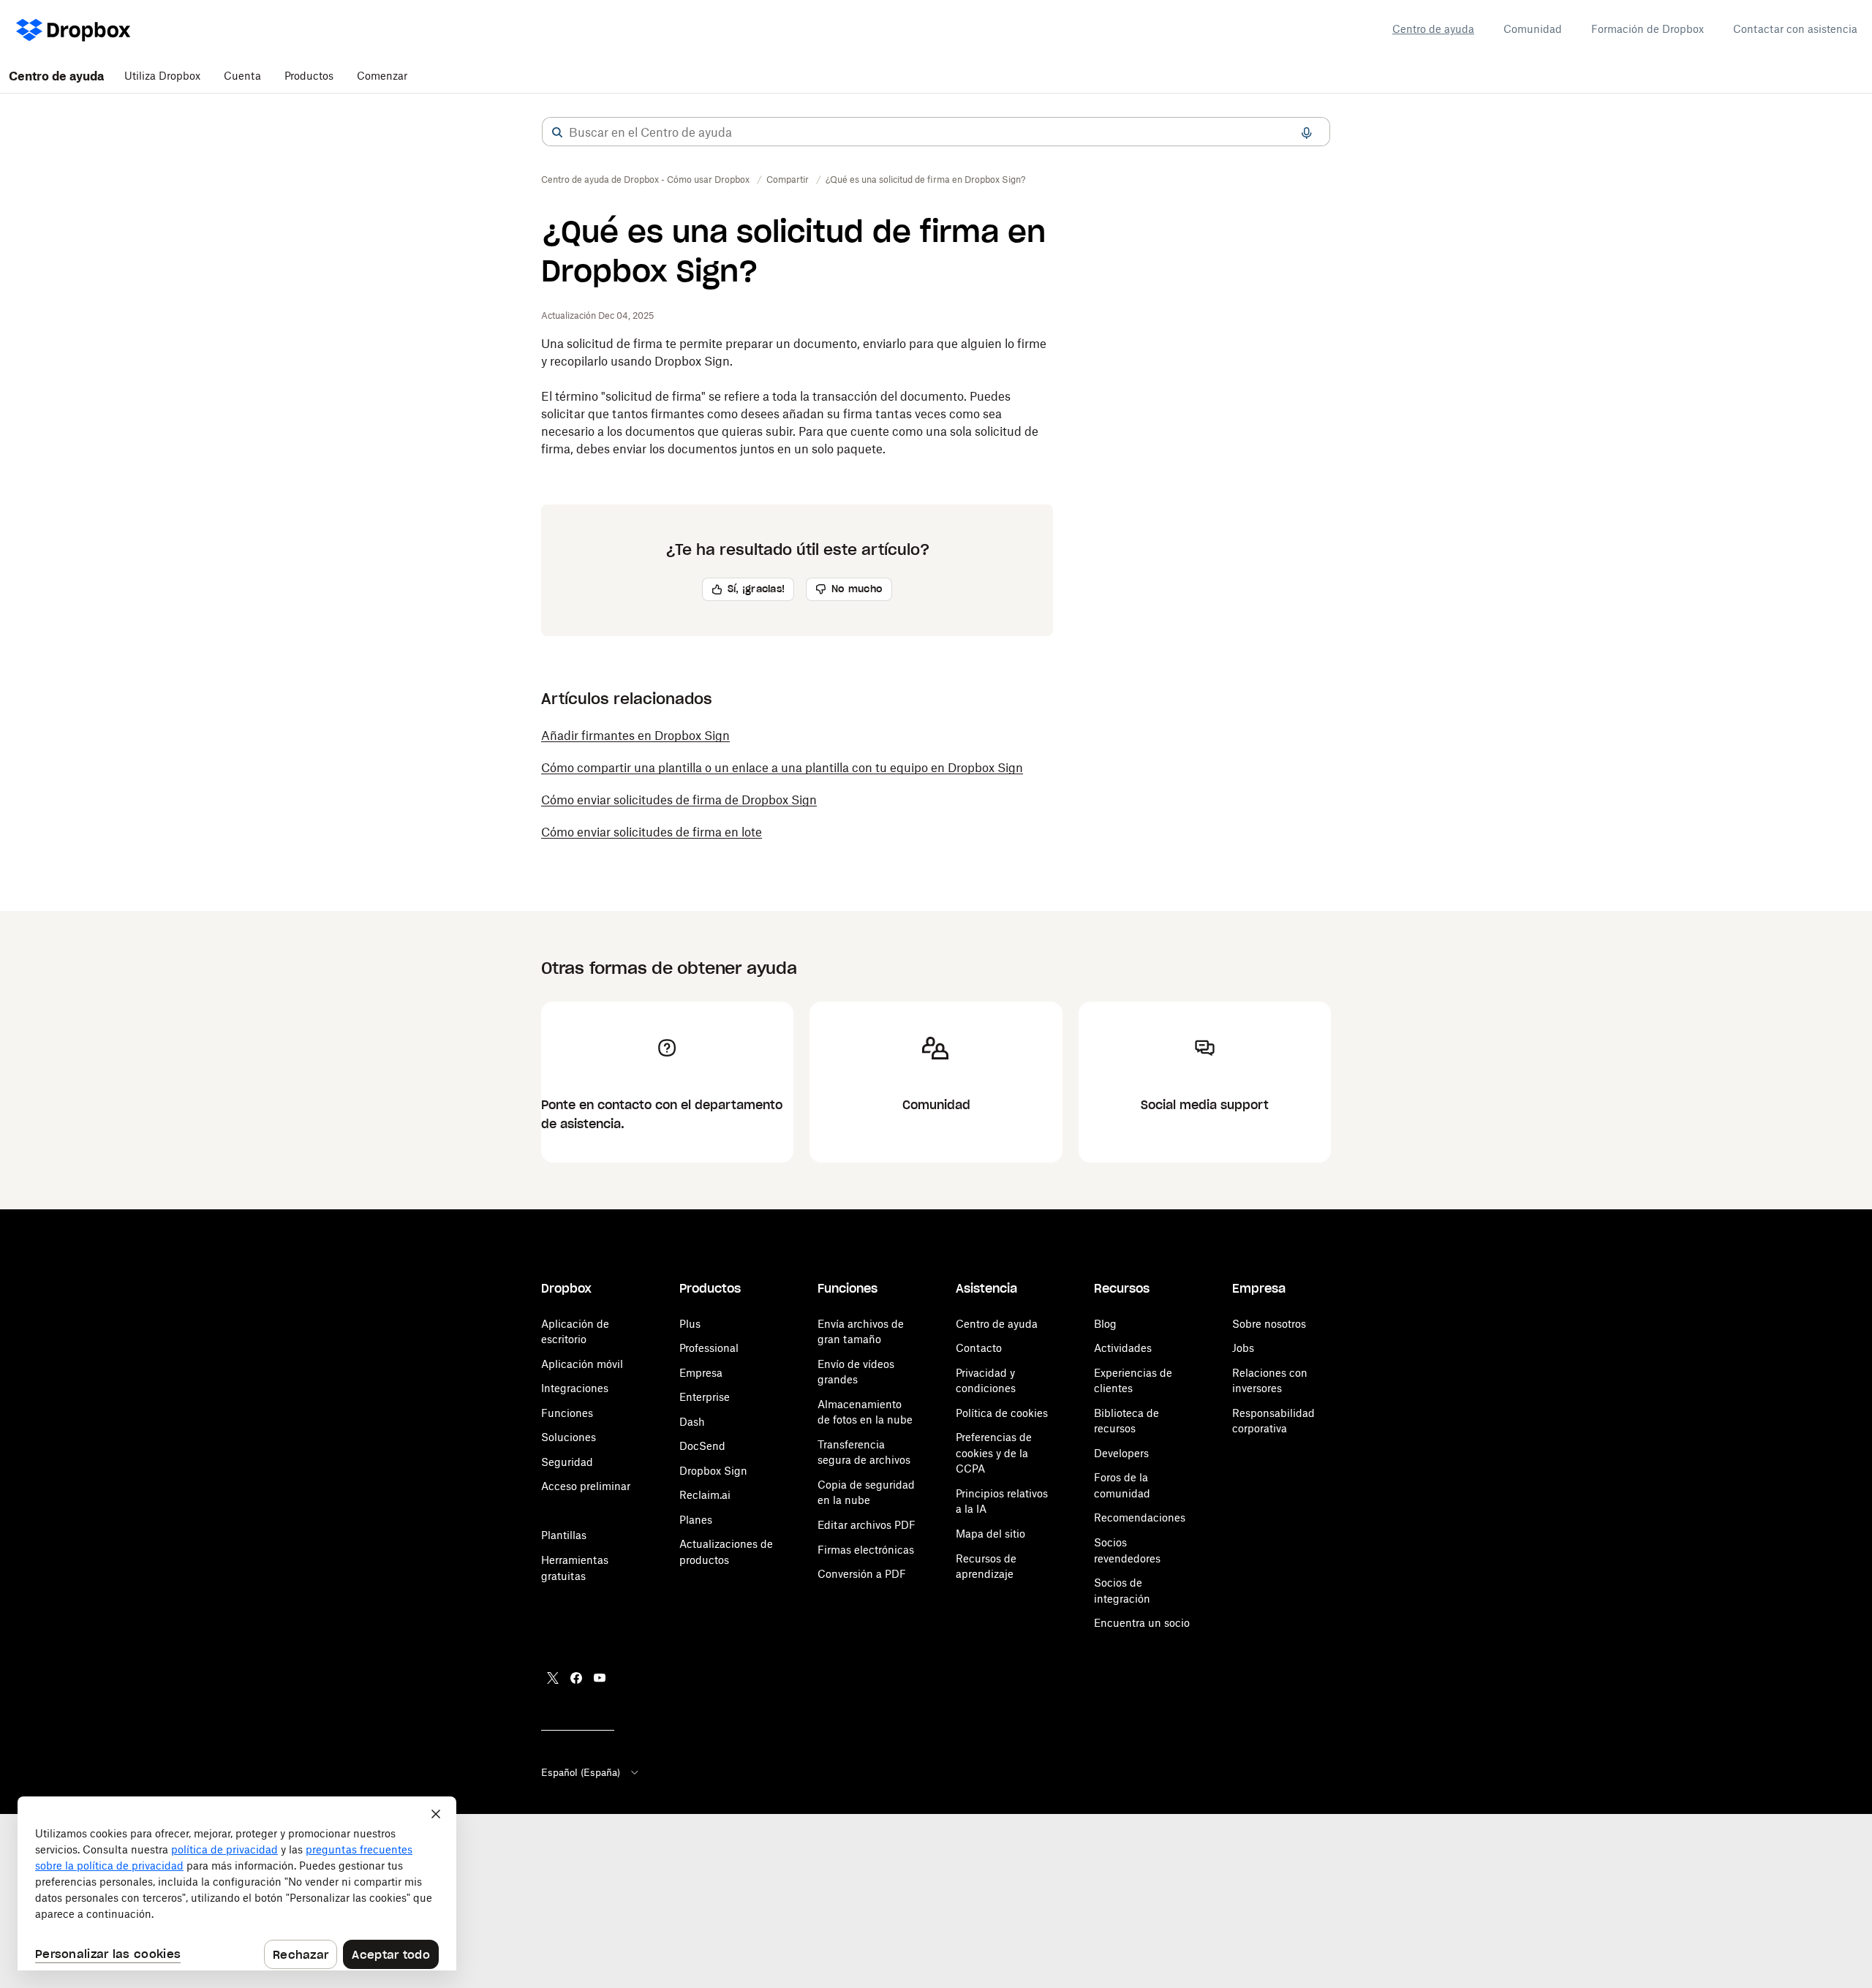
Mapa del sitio (990, 1534)
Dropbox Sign (713, 1471)
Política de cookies (1002, 1413)
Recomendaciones (1140, 1518)
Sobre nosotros (1269, 1324)
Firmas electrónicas (866, 1550)
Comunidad (1533, 29)
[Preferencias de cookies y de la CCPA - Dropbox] (237, 1883)
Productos (309, 76)
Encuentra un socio (1142, 1623)
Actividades (1123, 1348)
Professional (709, 1348)
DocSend (702, 1446)
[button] (557, 132)
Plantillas (564, 1535)
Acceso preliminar (586, 1486)
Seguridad (567, 1462)
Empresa (701, 1373)
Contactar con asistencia (1795, 29)
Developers (1121, 1453)
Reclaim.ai (705, 1495)
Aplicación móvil (582, 1364)
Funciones (567, 1413)
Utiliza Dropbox (162, 76)
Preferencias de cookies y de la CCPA (994, 1453)
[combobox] (936, 132)
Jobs (1243, 1348)
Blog (1105, 1324)
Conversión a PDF (862, 1574)
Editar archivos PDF (867, 1525)
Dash (692, 1422)
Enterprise (705, 1397)
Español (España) (581, 1772)
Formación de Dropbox (1648, 29)
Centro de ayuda (1433, 29)
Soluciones (569, 1437)
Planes (696, 1520)
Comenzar (382, 76)
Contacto (979, 1348)
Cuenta (242, 76)
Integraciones (575, 1388)
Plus (690, 1324)
